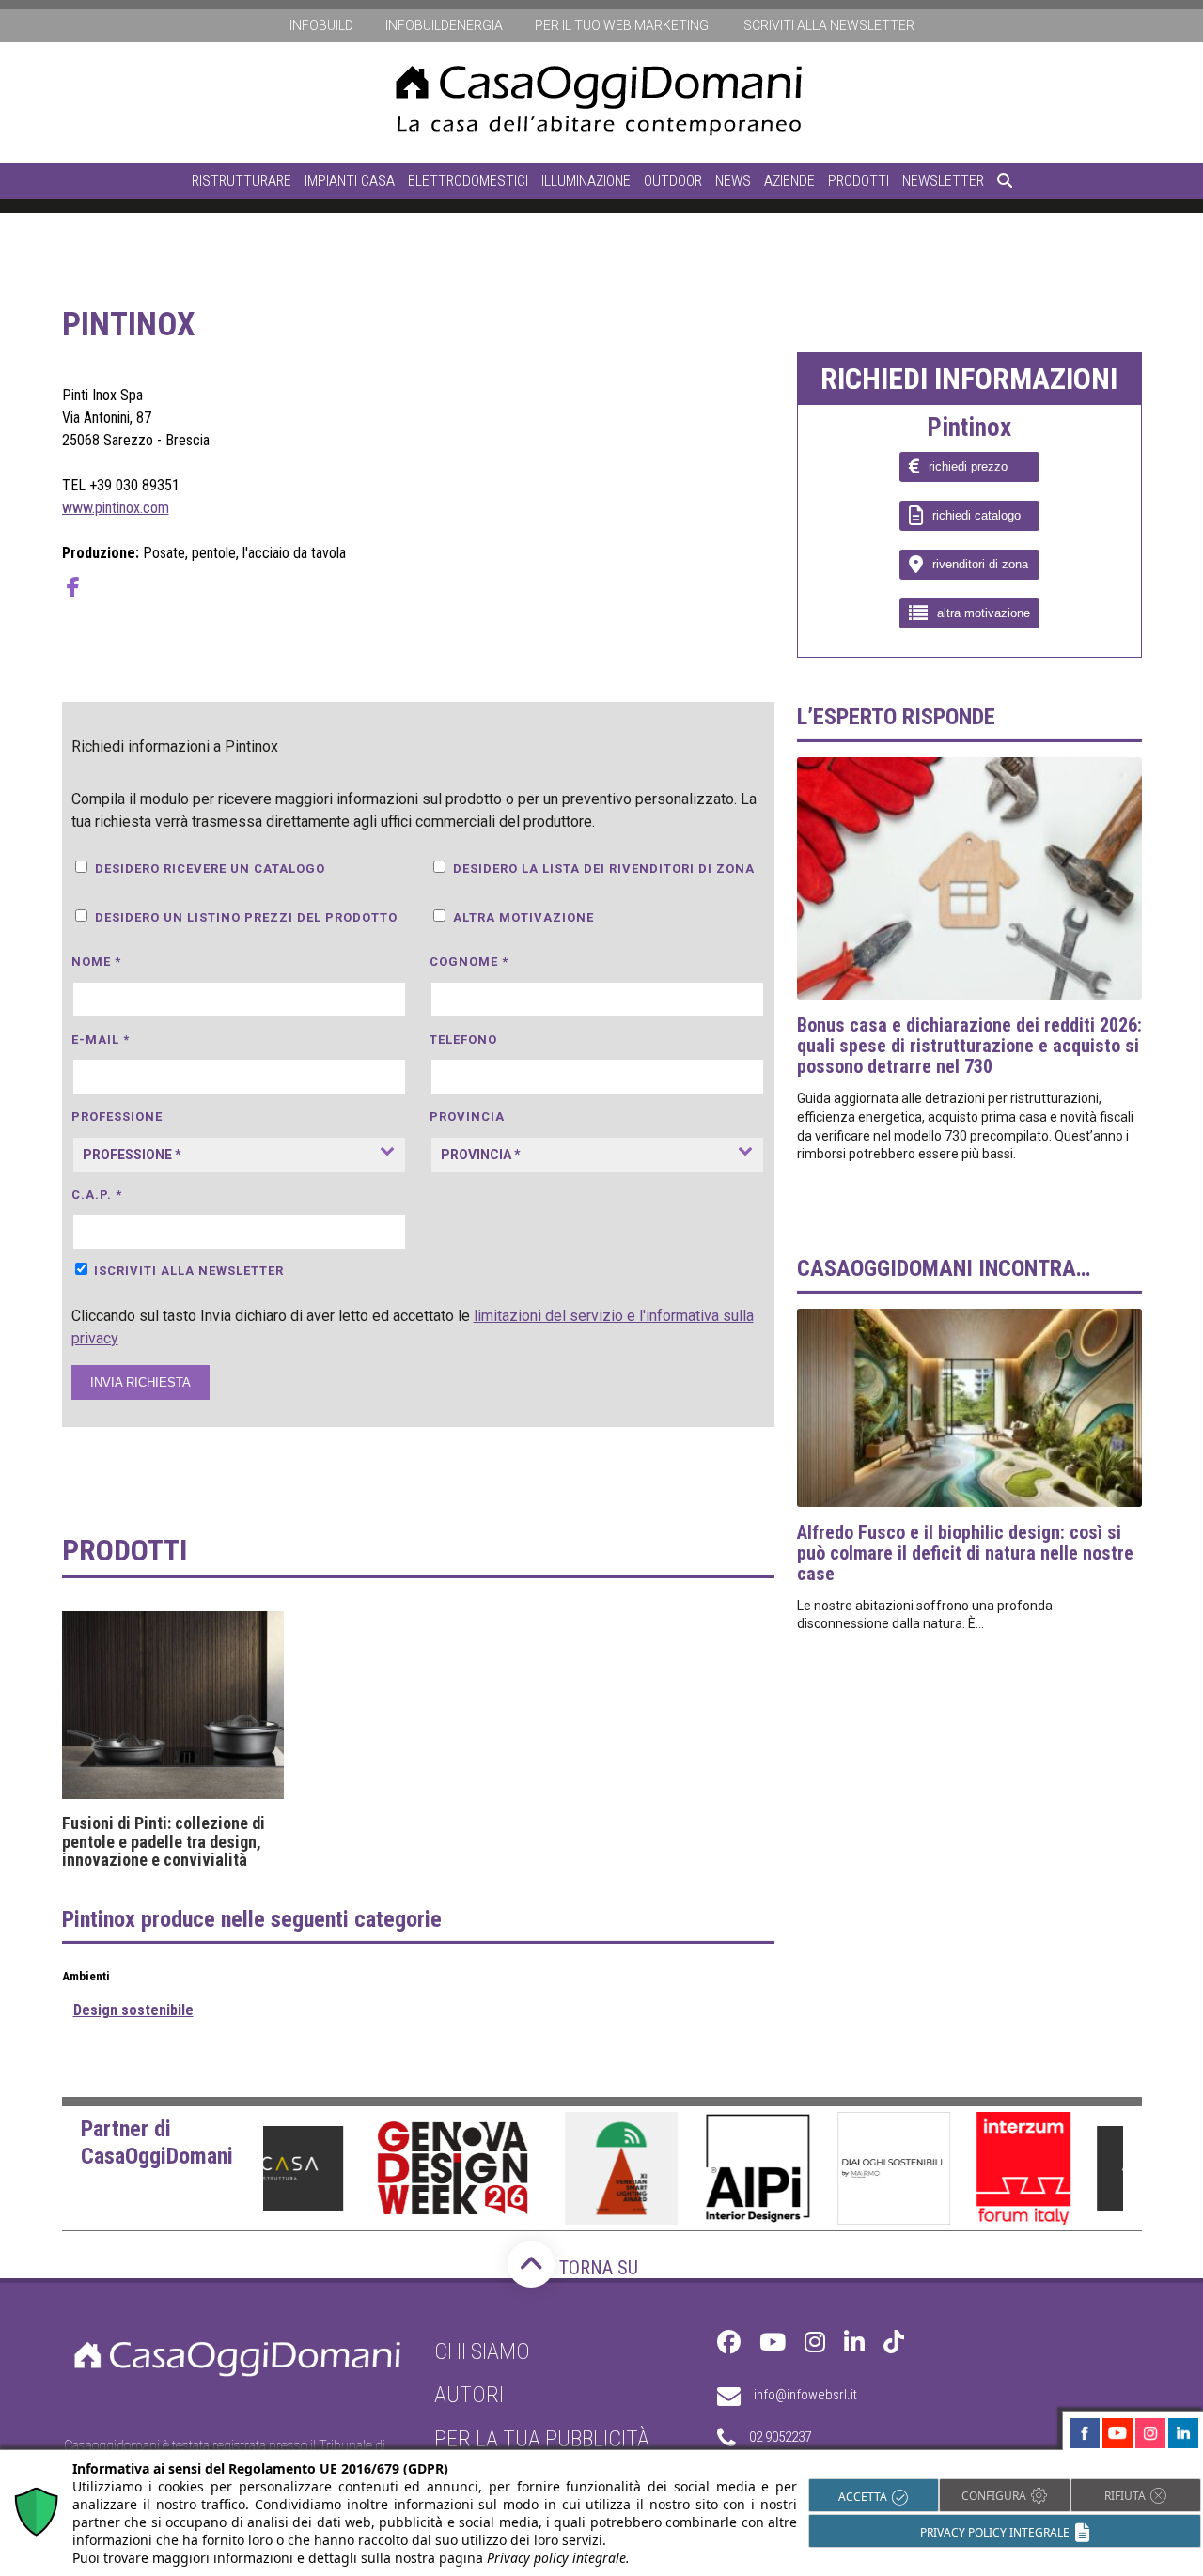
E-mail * (101, 1040)
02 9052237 (780, 2438)
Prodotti (859, 181)
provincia (467, 1117)
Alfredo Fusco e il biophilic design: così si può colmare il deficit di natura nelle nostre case (965, 1553)
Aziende (789, 181)
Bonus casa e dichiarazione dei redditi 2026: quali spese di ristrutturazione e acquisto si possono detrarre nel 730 (969, 1046)
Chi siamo (482, 2351)
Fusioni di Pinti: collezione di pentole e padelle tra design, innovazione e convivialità (164, 1842)
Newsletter (943, 181)
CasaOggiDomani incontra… (944, 1268)
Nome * (96, 962)
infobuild (321, 25)
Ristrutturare (242, 181)
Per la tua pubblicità (542, 2439)
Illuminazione (586, 181)
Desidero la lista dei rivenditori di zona (604, 869)
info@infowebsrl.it (805, 2396)
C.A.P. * (97, 1195)
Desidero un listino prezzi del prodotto (246, 917)
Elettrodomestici (468, 181)
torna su (596, 2268)
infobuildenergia (444, 25)
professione (117, 1117)
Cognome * (469, 962)
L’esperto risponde (896, 717)
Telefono (463, 1040)
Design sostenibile (133, 2010)
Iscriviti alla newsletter (828, 25)
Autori (469, 2396)
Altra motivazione (523, 917)
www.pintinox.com (116, 508)
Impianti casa (350, 181)
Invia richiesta (141, 1382)
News (733, 181)
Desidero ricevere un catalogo (210, 869)
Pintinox (969, 428)
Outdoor (673, 181)
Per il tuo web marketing (622, 25)
